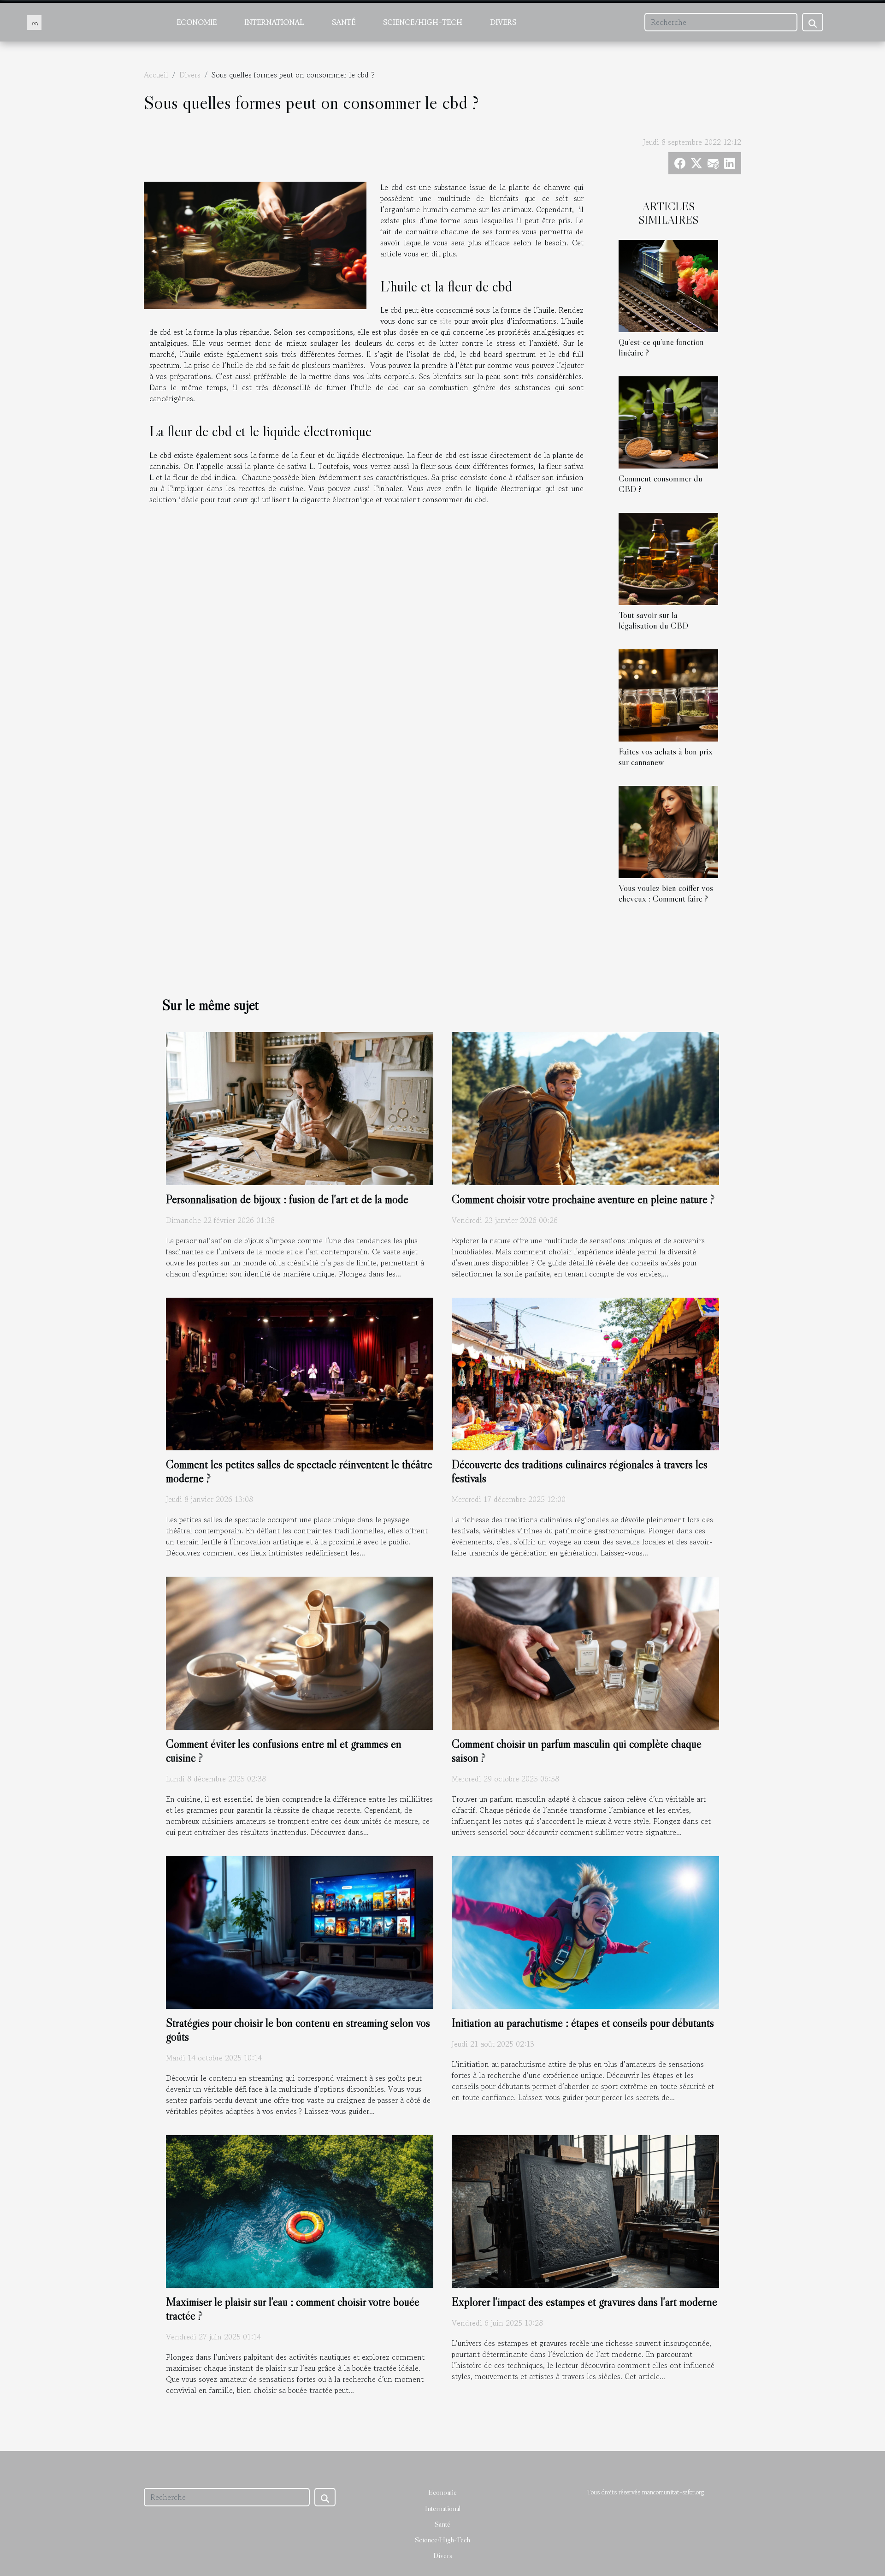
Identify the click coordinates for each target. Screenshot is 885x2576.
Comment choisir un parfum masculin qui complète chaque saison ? (577, 1751)
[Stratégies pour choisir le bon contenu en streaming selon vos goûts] (300, 1931)
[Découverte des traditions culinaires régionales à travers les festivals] (585, 1373)
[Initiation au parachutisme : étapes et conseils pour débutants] (585, 1931)
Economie (197, 22)
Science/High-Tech (423, 22)
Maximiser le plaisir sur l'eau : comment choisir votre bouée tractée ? (293, 2309)
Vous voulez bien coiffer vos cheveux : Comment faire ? (666, 893)
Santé (344, 22)
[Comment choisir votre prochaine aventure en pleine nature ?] (585, 1107)
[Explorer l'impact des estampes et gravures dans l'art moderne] (585, 2210)
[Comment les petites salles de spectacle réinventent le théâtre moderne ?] (300, 1373)
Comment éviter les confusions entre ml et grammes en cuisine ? (284, 1751)
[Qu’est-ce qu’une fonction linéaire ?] (668, 285)
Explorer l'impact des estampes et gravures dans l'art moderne (584, 2302)
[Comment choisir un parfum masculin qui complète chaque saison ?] (585, 1652)
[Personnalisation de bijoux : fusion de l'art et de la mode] (300, 1107)
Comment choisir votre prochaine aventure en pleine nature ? (583, 1199)
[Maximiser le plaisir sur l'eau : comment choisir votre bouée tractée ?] (300, 2210)
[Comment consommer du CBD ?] (668, 421)
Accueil (156, 75)
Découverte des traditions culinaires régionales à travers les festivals (580, 1471)
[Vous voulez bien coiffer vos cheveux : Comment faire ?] (668, 831)
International (274, 22)
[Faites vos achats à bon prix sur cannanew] (668, 694)
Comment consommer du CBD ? (661, 484)
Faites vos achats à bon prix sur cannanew (666, 757)
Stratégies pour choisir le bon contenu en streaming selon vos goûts (298, 2030)
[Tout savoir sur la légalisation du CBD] (668, 558)
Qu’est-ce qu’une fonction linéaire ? (661, 347)
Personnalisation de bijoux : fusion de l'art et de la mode (287, 1199)
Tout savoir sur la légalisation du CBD (653, 620)
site (446, 321)
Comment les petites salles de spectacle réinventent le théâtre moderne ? (299, 1471)
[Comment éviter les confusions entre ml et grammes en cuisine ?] (300, 1652)
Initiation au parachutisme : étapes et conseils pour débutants (583, 2023)
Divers (503, 22)
